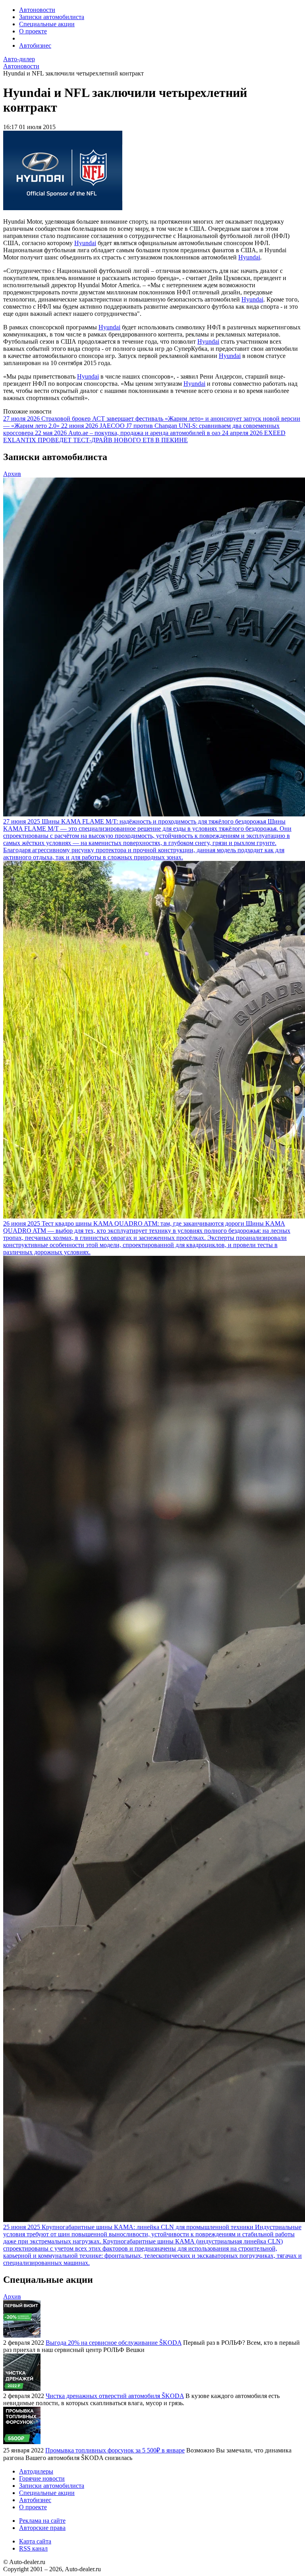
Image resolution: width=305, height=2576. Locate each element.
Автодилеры (36, 2471)
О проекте (33, 31)
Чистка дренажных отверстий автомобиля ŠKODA (115, 2396)
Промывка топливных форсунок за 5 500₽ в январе (115, 2450)
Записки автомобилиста (52, 17)
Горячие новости (42, 2478)
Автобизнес (35, 45)
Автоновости (37, 10)
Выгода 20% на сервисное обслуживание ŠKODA (114, 2343)
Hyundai (85, 243)
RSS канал (33, 2548)
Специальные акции (47, 24)
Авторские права (42, 2528)
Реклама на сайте (42, 2521)
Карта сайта (35, 2541)
